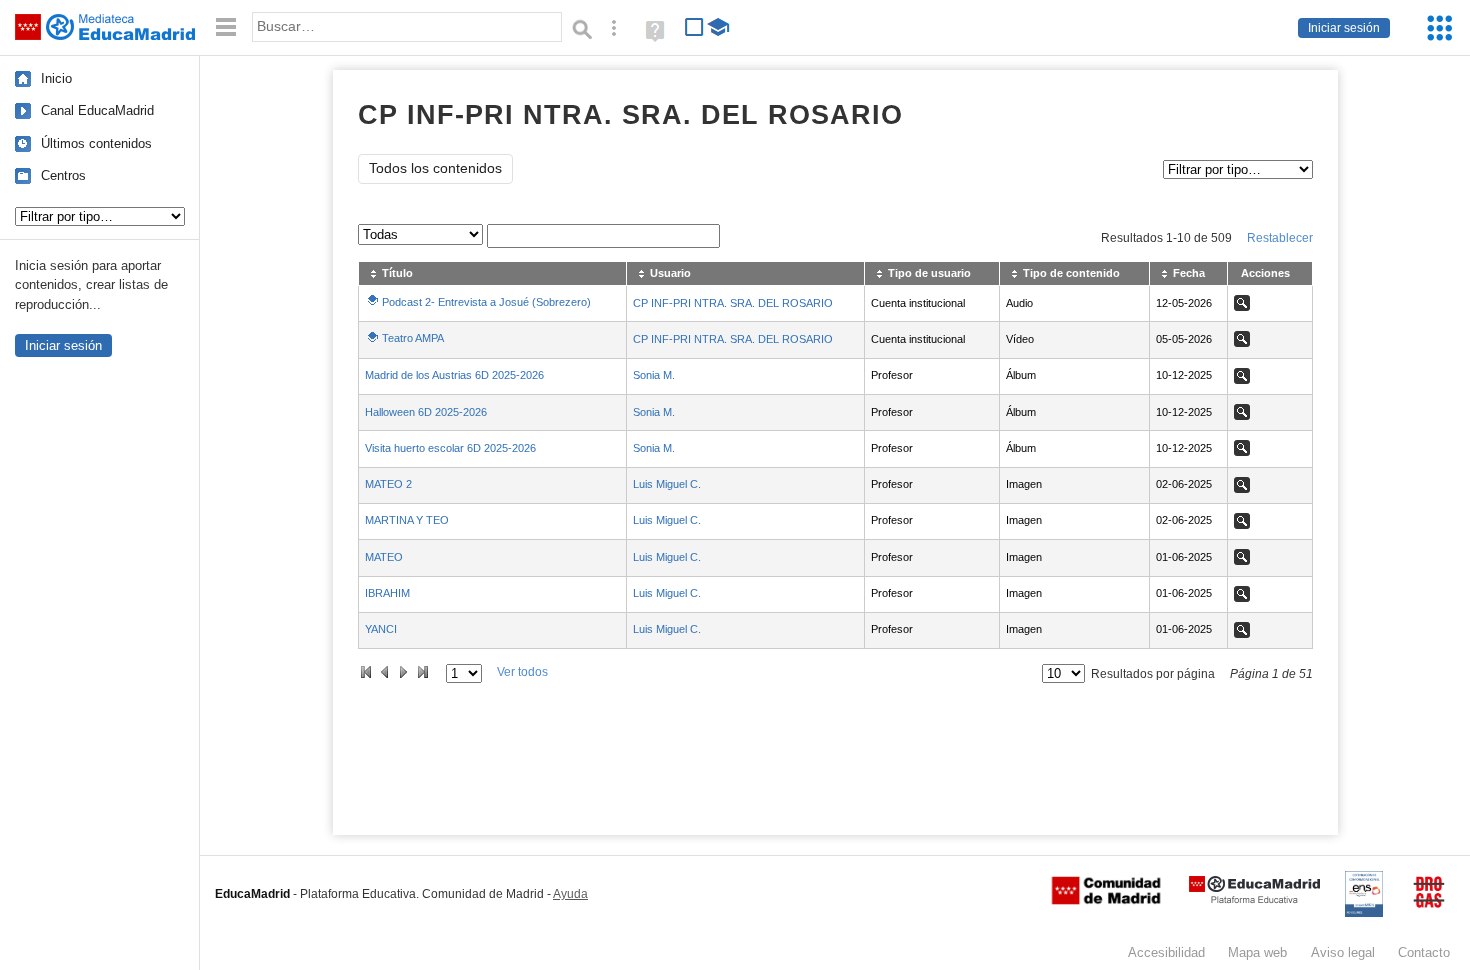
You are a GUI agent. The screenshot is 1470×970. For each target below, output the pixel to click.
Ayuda (570, 894)
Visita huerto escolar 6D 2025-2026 (450, 448)
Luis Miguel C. (667, 484)
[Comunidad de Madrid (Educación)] (1106, 900)
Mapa (1257, 952)
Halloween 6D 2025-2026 (426, 412)
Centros (63, 175)
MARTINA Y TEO (407, 520)
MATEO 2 (388, 484)
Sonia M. (654, 375)
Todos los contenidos (435, 168)
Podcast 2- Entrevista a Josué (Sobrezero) (486, 302)
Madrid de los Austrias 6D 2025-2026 (454, 375)
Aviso (1343, 952)
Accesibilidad (1166, 952)
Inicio (56, 78)
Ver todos (522, 672)
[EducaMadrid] (1254, 899)
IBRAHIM (387, 593)
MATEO (384, 557)
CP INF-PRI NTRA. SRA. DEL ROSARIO (733, 303)
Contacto (1424, 952)
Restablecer (1280, 238)
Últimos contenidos (96, 143)
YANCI (381, 629)
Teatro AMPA (413, 338)
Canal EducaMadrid (97, 110)
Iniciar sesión (1344, 28)
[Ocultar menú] (226, 27)
